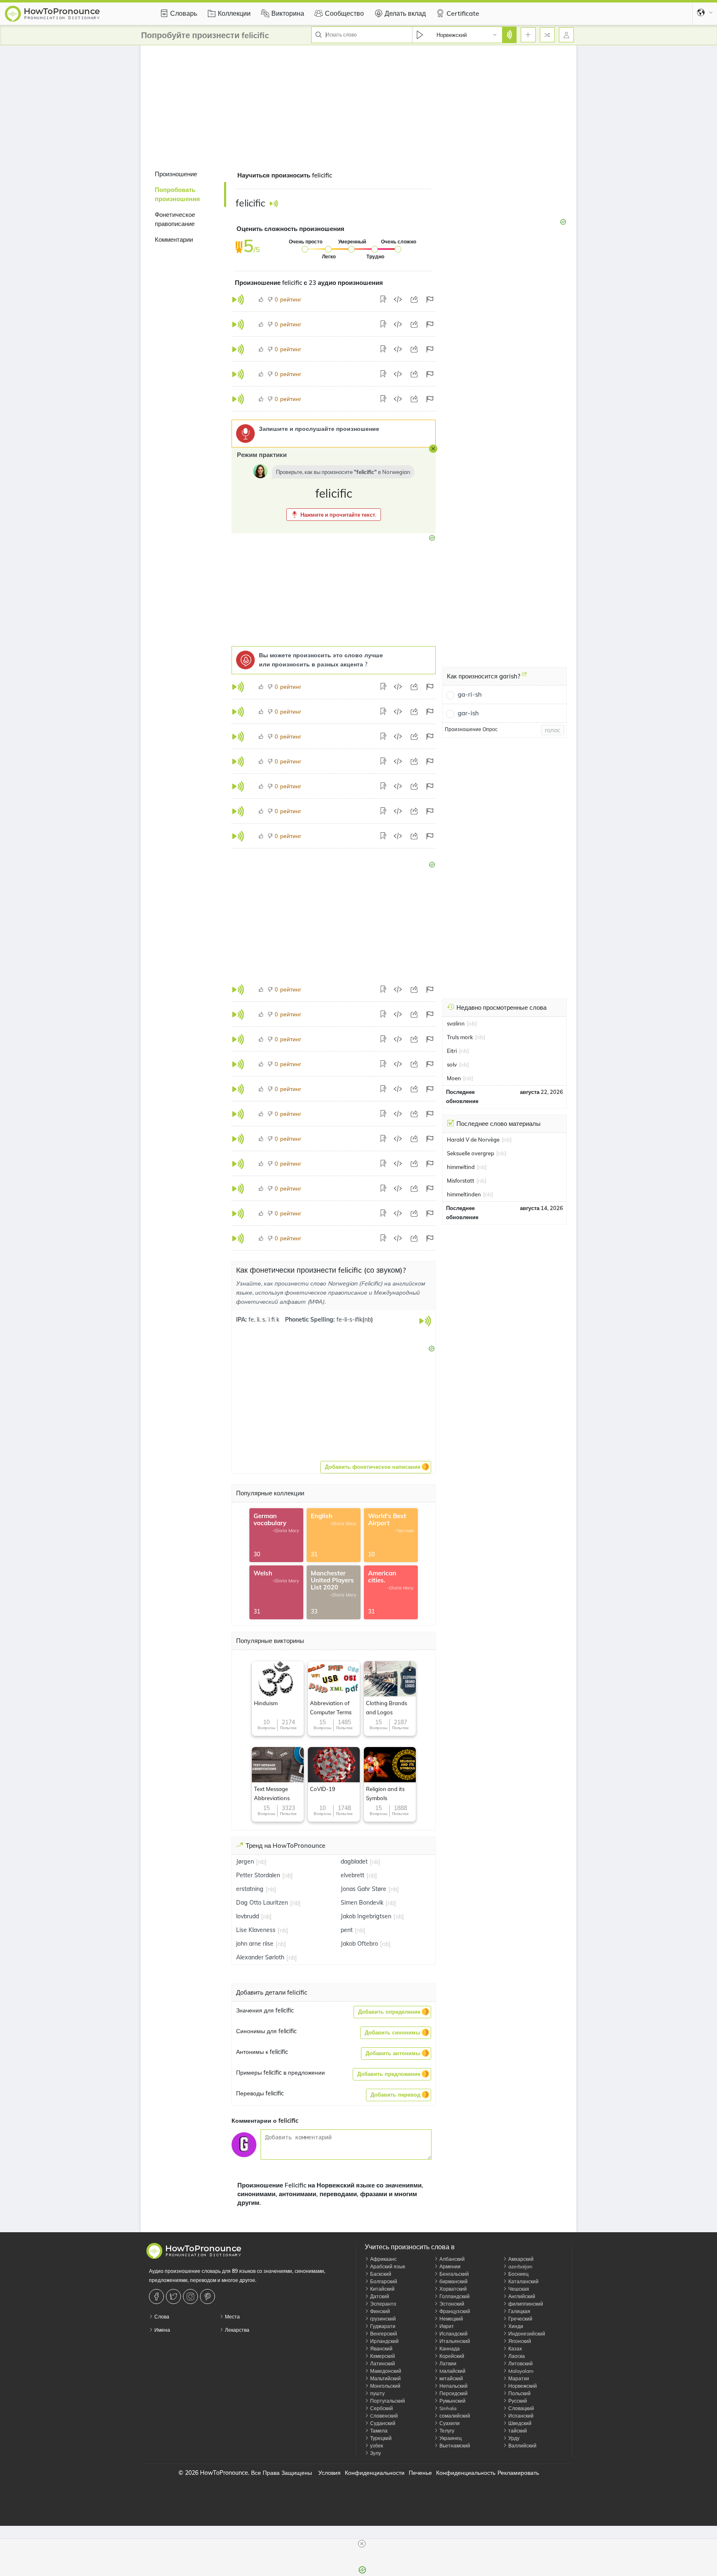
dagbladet (354, 1862)
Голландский (454, 2296)
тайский (517, 2431)
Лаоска (516, 2356)
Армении (449, 2266)
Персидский (453, 2393)
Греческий (520, 2319)
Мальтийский (385, 2378)
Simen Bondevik (362, 1903)
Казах (515, 2349)
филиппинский (525, 2304)
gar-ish (468, 713)
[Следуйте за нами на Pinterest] (209, 2297)
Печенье (420, 2473)
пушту (377, 2393)
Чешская (518, 2289)
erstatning (250, 1889)
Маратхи (518, 2378)
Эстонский (451, 2304)
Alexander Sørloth (260, 1957)
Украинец (450, 2438)
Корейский (451, 2356)
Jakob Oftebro (359, 1944)
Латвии (447, 2363)
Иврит (446, 2326)
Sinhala (447, 2408)
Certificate (463, 13)
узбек (376, 2446)
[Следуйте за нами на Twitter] (174, 2297)
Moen (454, 1078)
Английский (521, 2296)
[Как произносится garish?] (524, 677)
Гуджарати (382, 2326)
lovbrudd (248, 1916)
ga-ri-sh (470, 694)
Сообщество (344, 13)
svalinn (456, 1023)
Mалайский (452, 2371)
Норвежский (522, 2386)
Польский (519, 2393)
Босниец (518, 2274)
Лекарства (237, 2330)
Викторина (288, 13)
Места (232, 2317)
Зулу (375, 2453)
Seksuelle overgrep (471, 1153)
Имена (162, 2330)
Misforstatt (461, 1181)
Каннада (449, 2349)
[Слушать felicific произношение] (274, 203)
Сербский (381, 2408)
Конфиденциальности (375, 2473)
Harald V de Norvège (473, 1140)
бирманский (453, 2281)
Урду (513, 2438)
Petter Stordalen (258, 1875)
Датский (379, 2296)
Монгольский (385, 2386)
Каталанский (523, 2281)
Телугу (446, 2431)
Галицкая (519, 2311)
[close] (362, 2544)
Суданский (382, 2423)
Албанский (451, 2259)
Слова (161, 2317)
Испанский (520, 2416)
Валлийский (522, 2446)
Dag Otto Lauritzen (262, 1903)
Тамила (378, 2431)
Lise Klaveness (256, 1930)
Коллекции (234, 13)
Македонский (385, 2371)
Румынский (452, 2401)
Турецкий (380, 2438)
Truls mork (460, 1037)
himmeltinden (464, 1194)
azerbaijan (520, 2266)
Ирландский (384, 2341)
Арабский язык (387, 2266)
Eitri (452, 1051)
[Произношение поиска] (509, 35)
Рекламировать (518, 2473)
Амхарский (520, 2259)
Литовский (520, 2363)
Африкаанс (383, 2259)
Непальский (453, 2386)
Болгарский (383, 2281)
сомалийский (454, 2416)
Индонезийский (526, 2334)
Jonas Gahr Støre (363, 1889)
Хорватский (452, 2289)
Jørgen (245, 1862)
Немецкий (451, 2319)
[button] (334, 515)
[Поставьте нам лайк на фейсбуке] (157, 2297)
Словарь (184, 13)
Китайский (382, 2289)
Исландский (453, 2334)
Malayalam (520, 2371)
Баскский (380, 2274)
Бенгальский (454, 2274)
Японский (519, 2341)
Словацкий (521, 2408)
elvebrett (352, 1875)
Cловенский (383, 2416)
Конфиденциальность (466, 2473)
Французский (454, 2311)
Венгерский (383, 2334)
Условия (329, 2473)
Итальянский (454, 2341)
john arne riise (255, 1944)
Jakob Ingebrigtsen (366, 1916)
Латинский (382, 2363)
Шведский (519, 2423)
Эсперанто (383, 2304)
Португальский (387, 2401)
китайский (451, 2378)
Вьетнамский (454, 2446)
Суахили (449, 2423)
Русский (517, 2401)
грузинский (382, 2319)
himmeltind (461, 1167)
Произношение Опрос (471, 729)
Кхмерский (382, 2356)
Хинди (515, 2326)
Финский (379, 2311)
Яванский (381, 2349)
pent (347, 1930)
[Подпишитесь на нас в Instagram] (191, 2297)
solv (452, 1064)
